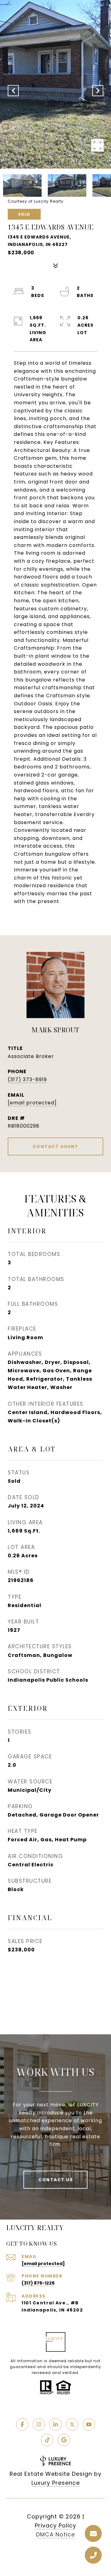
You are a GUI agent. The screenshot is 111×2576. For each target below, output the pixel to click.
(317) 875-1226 (38, 2283)
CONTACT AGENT (56, 1146)
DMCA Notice (55, 2534)
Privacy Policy (55, 2525)
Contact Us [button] (55, 2180)
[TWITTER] (72, 2424)
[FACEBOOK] (22, 2424)
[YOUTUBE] (89, 2424)
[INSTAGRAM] (39, 2424)
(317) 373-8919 (27, 1079)
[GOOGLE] (64, 2440)
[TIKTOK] (47, 2440)
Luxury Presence (56, 2483)
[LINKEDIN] (55, 2424)
